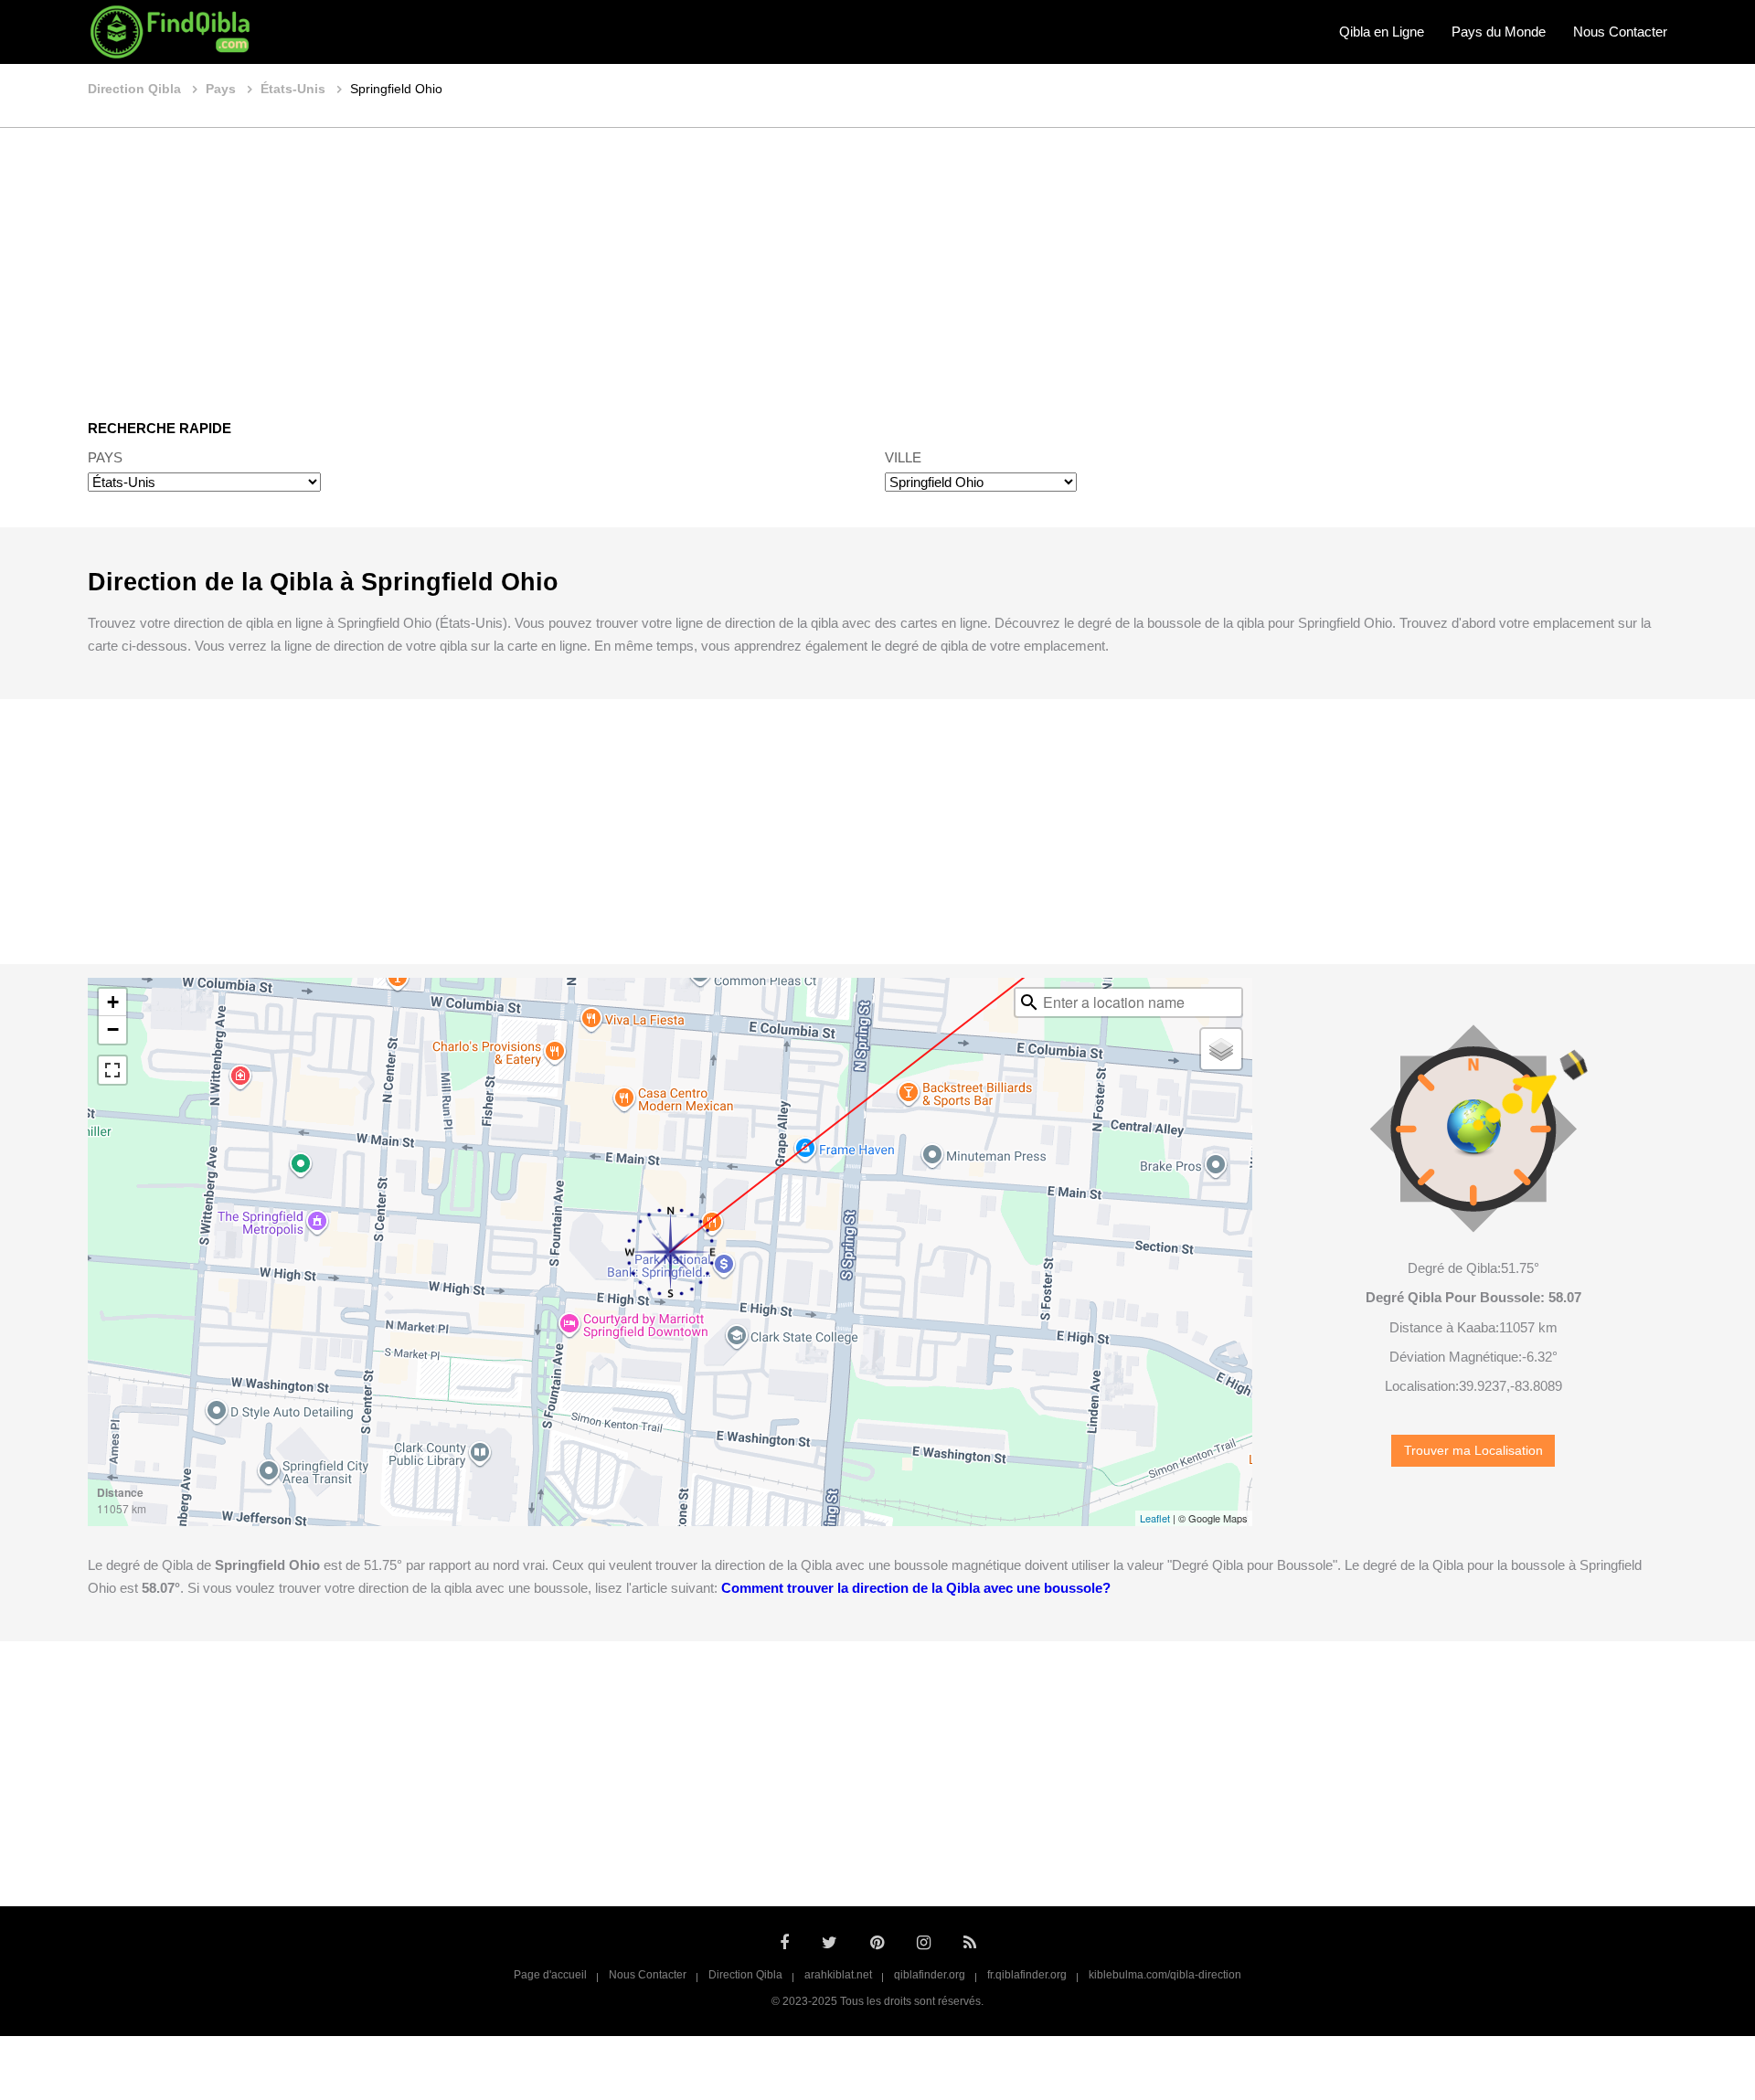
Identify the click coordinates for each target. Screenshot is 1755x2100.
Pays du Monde (1499, 32)
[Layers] (1221, 1049)
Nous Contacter (1620, 32)
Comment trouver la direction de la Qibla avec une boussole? (916, 1588)
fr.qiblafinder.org (1027, 1975)
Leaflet (1155, 1518)
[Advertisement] (877, 260)
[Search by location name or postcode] (1029, 1002)
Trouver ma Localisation (1473, 1451)
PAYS (105, 457)
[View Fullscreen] (112, 1070)
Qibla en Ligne (1382, 32)
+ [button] (113, 1002)
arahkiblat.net (838, 1975)
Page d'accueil (550, 1975)
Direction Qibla (745, 1975)
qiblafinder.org (930, 1975)
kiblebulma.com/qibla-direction (1165, 1975)
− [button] (113, 1029)
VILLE (903, 457)
